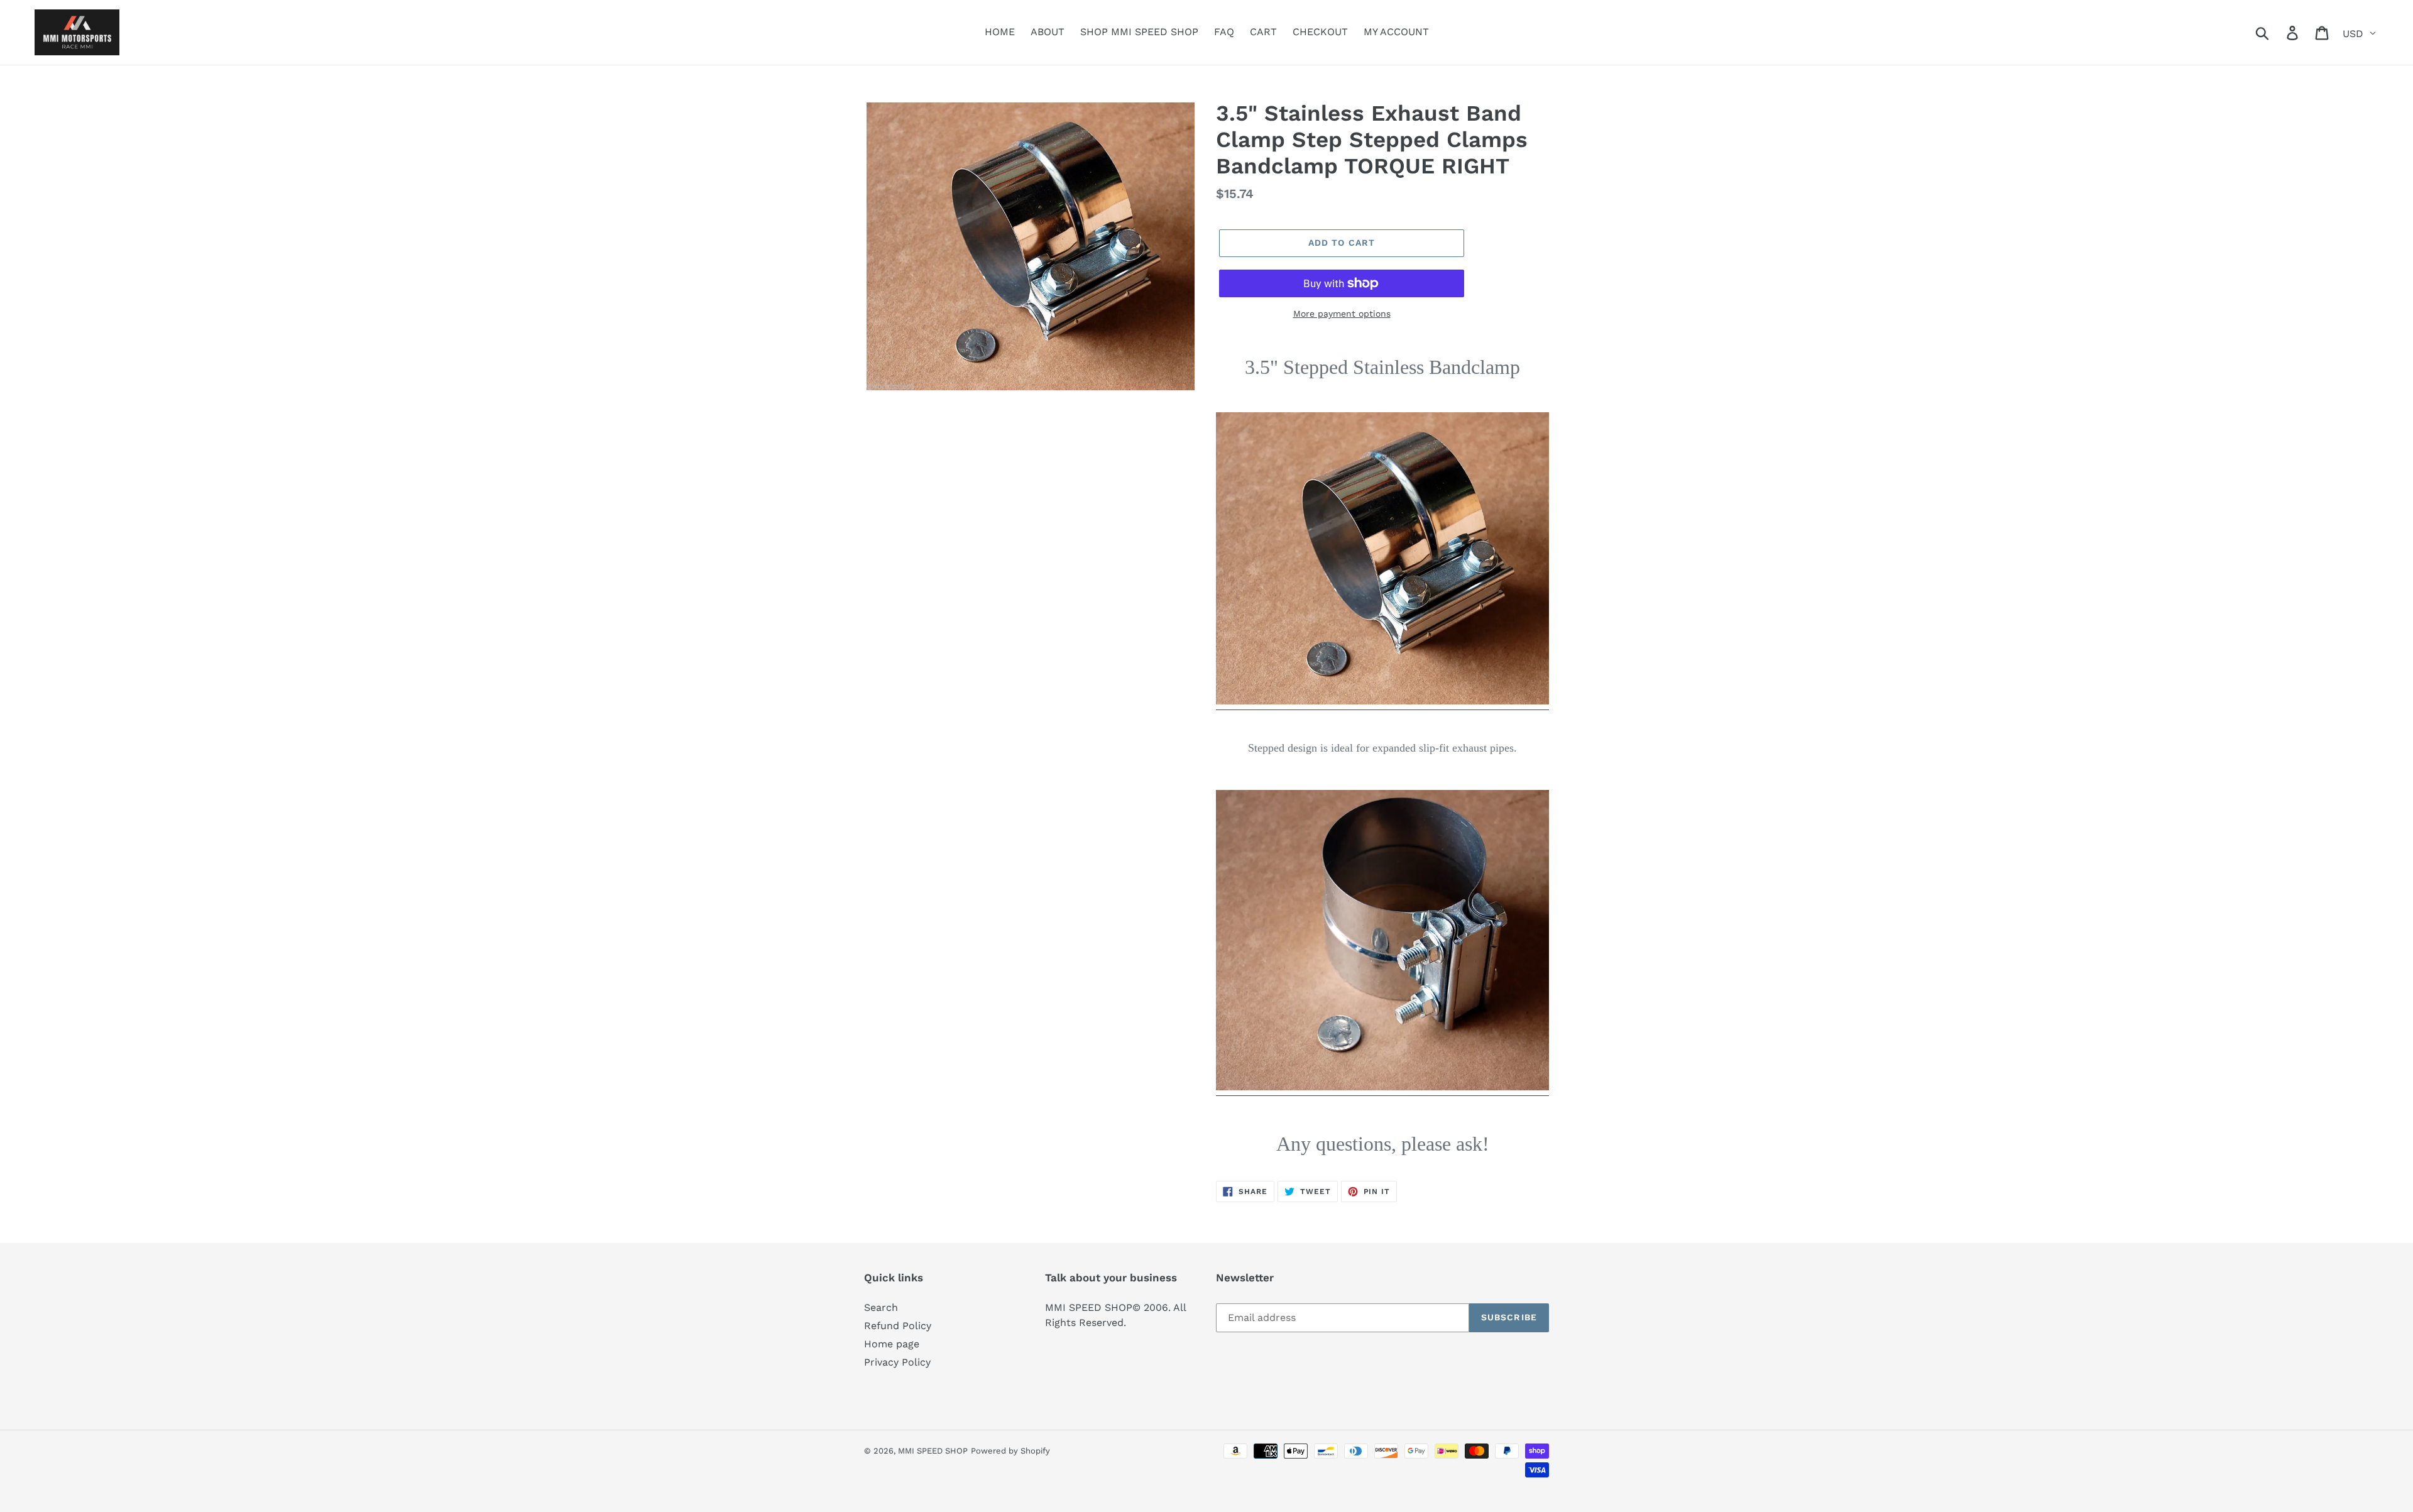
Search (881, 1307)
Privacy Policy (897, 1362)
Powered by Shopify (1010, 1451)
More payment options (1342, 314)
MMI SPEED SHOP (933, 1451)
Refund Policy (898, 1326)
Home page (892, 1344)
